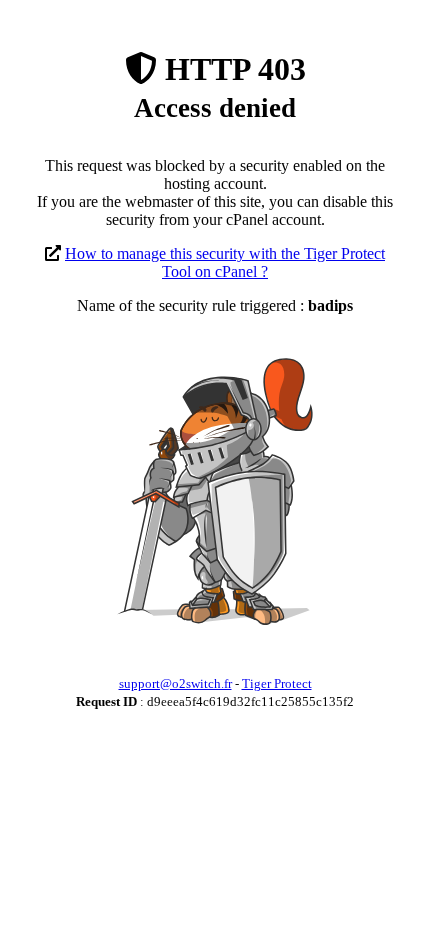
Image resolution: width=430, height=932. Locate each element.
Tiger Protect (277, 683)
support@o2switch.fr (175, 683)
